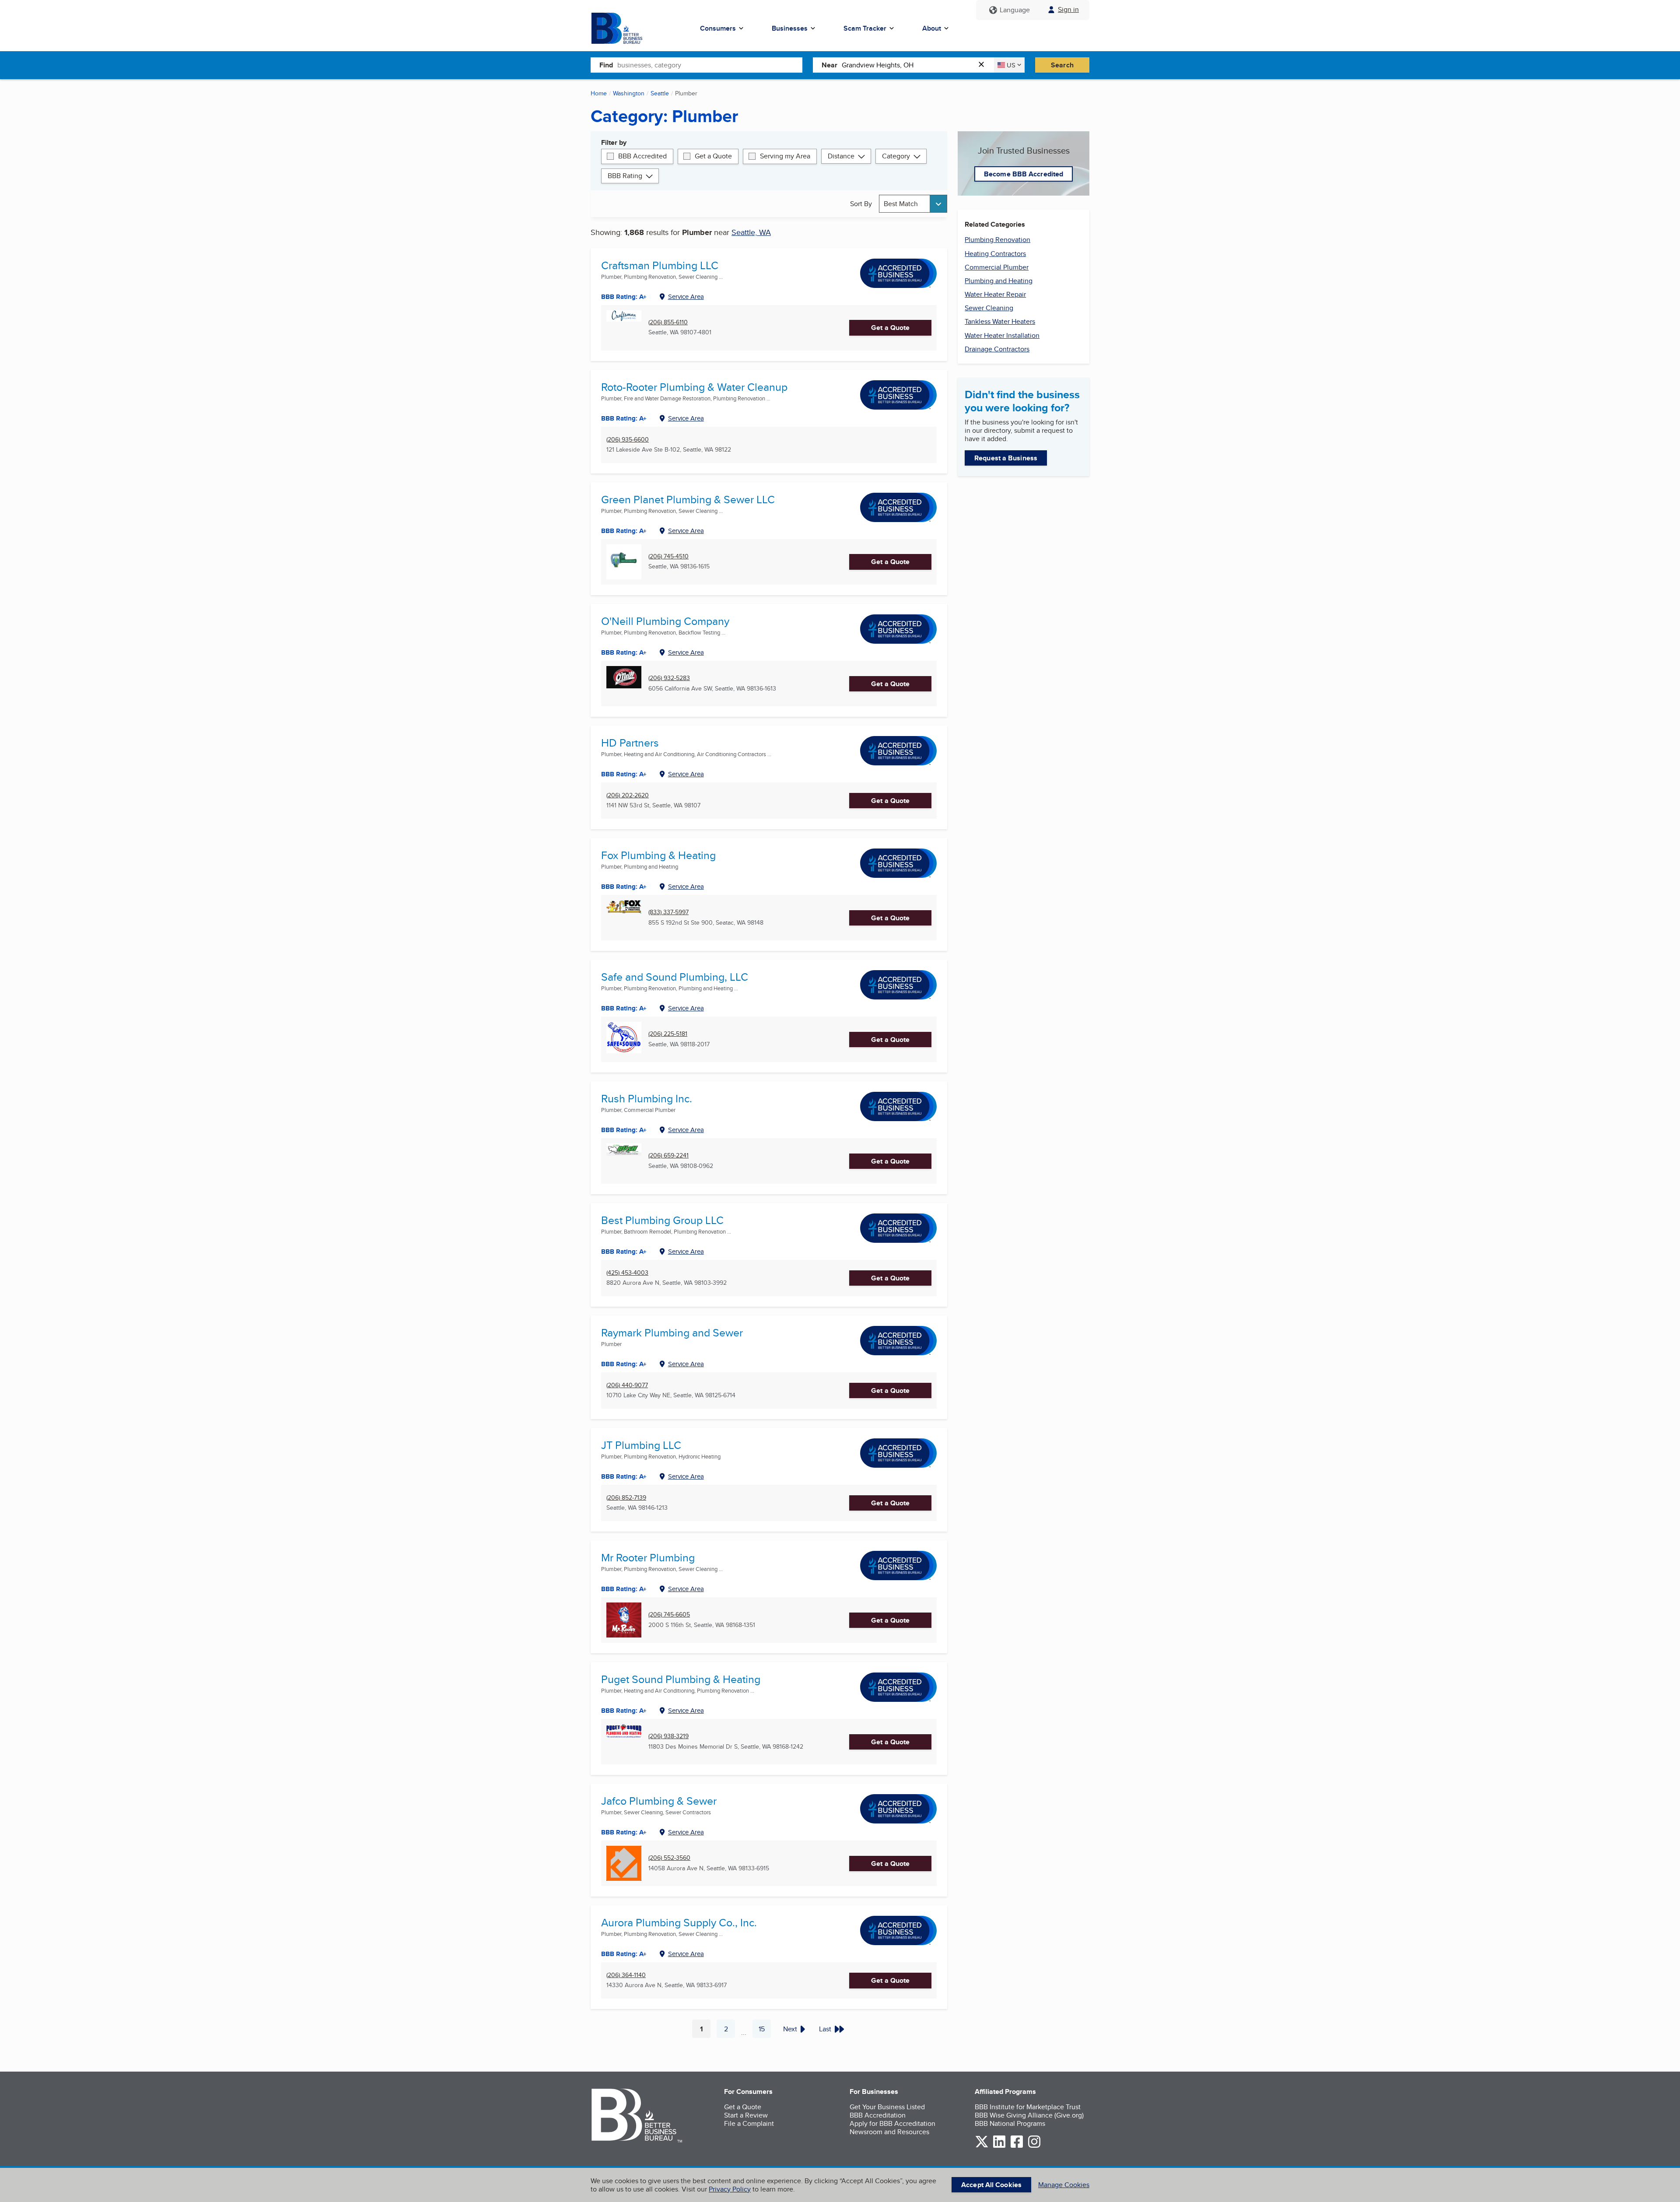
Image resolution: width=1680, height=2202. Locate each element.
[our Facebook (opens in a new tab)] (1017, 2146)
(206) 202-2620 (628, 795)
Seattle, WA (751, 232)
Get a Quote (713, 156)
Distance (841, 156)
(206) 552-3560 (669, 1858)
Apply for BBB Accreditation (892, 2123)
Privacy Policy (730, 2189)
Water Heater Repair (995, 294)
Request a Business (1006, 458)
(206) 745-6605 (669, 1615)
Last (825, 2029)
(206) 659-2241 (668, 1155)
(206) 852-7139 (626, 1498)
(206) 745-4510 (668, 556)
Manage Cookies (1064, 2185)
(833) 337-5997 (668, 912)
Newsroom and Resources (889, 2132)
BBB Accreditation (878, 2115)
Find (606, 65)
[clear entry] (984, 65)
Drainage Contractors (997, 349)
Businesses (790, 28)
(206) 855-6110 (668, 322)
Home (599, 93)
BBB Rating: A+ (624, 418)
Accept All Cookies (991, 2185)
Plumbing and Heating (999, 281)
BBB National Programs (1010, 2123)
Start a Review (746, 2115)
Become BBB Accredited (1024, 174)
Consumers (718, 28)
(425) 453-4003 (627, 1273)
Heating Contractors (995, 254)
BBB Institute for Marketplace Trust (1028, 2107)
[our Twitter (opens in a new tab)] (982, 2146)
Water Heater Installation (1002, 335)
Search (1062, 65)
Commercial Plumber (997, 267)
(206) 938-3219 (668, 1736)
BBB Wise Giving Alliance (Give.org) (1029, 2115)
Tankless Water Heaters (1000, 321)
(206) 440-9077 (627, 1385)
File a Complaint (749, 2123)
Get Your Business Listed (887, 2107)
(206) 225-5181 (668, 1034)
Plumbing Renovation (997, 240)
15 (765, 2031)
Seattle (660, 93)
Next (790, 2029)
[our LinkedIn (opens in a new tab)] (999, 2146)
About (932, 28)
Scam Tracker (865, 28)
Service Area (686, 296)
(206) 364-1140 (626, 1975)
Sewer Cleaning (989, 308)
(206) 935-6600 (628, 440)
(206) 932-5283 (669, 678)
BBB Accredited (642, 156)
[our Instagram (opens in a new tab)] (1034, 2146)
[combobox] (710, 65)
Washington (629, 93)
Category (896, 156)
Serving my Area (785, 156)
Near (829, 65)
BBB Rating (625, 176)
